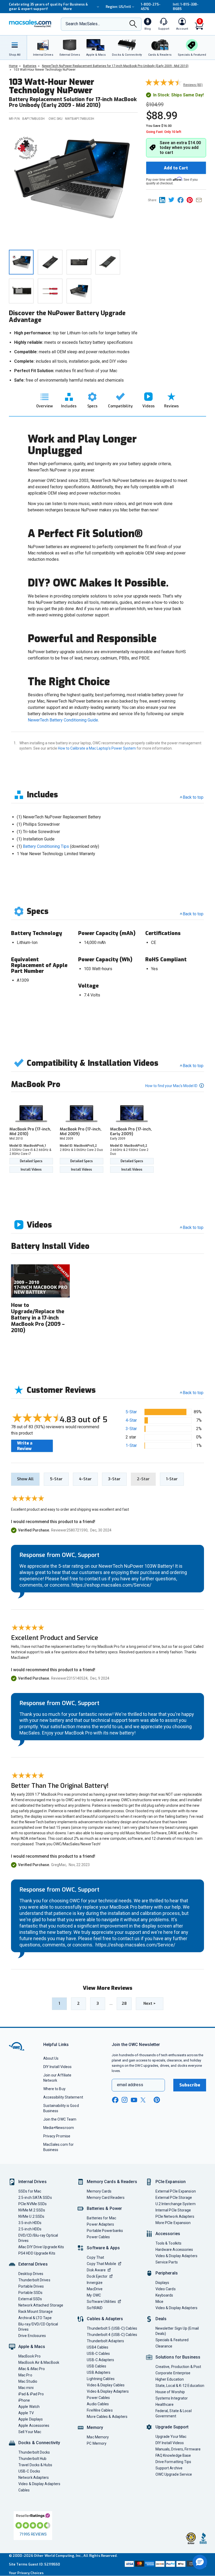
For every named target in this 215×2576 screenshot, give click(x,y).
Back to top (193, 797)
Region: (118, 7)
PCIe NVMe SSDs (33, 2204)
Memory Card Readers (106, 2198)
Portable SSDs (30, 2293)
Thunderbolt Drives (34, 2280)
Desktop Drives (31, 2274)
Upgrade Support (172, 2427)
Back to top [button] (193, 1393)
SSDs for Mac (30, 2191)
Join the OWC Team (60, 2119)
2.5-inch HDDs (30, 2229)
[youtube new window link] (134, 2100)
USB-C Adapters (100, 2360)
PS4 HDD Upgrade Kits (37, 2253)
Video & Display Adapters (39, 2484)
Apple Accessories (34, 2426)
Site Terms (18, 2564)
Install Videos (31, 1170)
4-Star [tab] (85, 1479)
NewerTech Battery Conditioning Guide (63, 720)
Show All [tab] (25, 1479)
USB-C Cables (98, 2354)
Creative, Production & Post (178, 2367)
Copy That (95, 2257)
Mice (159, 2302)
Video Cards (166, 2289)
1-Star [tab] (172, 1479)
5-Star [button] (131, 1412)
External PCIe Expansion (176, 2191)
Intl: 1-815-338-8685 (186, 7)
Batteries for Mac (101, 2218)
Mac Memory (98, 2437)
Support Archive (169, 2468)
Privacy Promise (57, 2136)
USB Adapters (99, 2372)
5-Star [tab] (56, 1479)
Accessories (168, 2234)
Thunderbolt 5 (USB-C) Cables (112, 2328)
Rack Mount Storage (36, 2312)
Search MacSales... (83, 24)
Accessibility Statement (63, 2097)
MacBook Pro (29, 2356)
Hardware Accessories (174, 2250)
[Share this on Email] (200, 200)
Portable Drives (31, 2286)
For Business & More (76, 7)
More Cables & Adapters (107, 2417)
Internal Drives (33, 2182)
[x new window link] (144, 2100)
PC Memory (97, 2443)
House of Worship (170, 2392)
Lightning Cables (101, 2379)
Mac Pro (25, 2375)
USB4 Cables (98, 2347)
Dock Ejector (97, 2276)
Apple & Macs (32, 2347)
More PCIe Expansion (173, 2223)
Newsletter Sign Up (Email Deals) (177, 2331)
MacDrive (95, 2289)
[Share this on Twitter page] (173, 200)
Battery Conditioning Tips (46, 846)
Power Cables (98, 2237)
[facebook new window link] (115, 2100)
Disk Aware (96, 2270)
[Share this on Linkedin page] (164, 200)
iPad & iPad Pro (31, 2394)
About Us (51, 2058)
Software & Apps (103, 2248)
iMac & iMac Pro (32, 2369)
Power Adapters (100, 2224)
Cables (24, 2490)
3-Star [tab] (114, 1479)
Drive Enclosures (32, 2336)
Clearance (164, 2346)
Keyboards (164, 2295)
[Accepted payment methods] (165, 2564)
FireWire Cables (100, 2410)
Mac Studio (28, 2381)
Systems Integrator (172, 2398)
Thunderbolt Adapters (105, 2341)
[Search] (133, 24)
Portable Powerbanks (105, 2231)
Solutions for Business (178, 2357)
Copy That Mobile (101, 2264)
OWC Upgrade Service (174, 2474)
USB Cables (96, 2366)
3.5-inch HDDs (30, 2223)
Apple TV (26, 2413)
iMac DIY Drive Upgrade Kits (41, 2247)
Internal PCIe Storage (173, 2210)
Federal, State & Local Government (174, 2413)
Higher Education (170, 2379)
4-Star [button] (131, 1420)
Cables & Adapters (105, 2319)
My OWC (94, 2295)
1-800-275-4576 (151, 7)
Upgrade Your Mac (171, 2437)
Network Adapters (34, 2478)
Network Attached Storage (41, 2305)
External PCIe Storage (174, 2198)
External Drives (33, 2264)
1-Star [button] (131, 1445)
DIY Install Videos (58, 2067)
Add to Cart (176, 168)
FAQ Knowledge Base (173, 2455)
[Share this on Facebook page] (182, 200)
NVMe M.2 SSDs (32, 2210)
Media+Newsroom (59, 2128)
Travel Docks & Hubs (35, 2465)
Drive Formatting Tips (173, 2462)
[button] (200, 2562)
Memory (95, 2427)
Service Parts (167, 2262)
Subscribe (190, 2085)
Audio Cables (98, 2404)
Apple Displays (31, 2419)
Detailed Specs (31, 1161)
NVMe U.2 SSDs (31, 2216)
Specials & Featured (172, 2340)
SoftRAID (95, 2308)
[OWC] (30, 24)
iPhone (24, 2400)
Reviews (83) (193, 85)
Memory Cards (99, 2191)
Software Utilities (101, 2302)
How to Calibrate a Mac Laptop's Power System (97, 748)
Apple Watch (29, 2407)
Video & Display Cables (106, 2385)
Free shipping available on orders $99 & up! (31, 7)
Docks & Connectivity (39, 2443)
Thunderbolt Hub (32, 2459)
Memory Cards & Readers (112, 2182)
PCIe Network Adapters (175, 2216)
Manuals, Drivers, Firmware (178, 2449)
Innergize (95, 2283)
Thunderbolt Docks (34, 2452)
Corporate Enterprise (173, 2373)
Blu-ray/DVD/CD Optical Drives (38, 2327)
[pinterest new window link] (157, 2100)
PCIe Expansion (171, 2182)
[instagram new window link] (125, 2100)
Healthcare (165, 2404)
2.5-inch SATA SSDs (35, 2198)
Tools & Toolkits (168, 2243)
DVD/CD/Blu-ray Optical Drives (38, 2238)
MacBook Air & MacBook (39, 2362)
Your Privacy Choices (26, 2573)
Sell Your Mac (30, 2432)
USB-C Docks (29, 2471)
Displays (162, 2283)
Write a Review (25, 1446)
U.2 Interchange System (176, 2204)
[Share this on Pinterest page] (191, 200)
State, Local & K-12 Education (180, 2386)
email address (130, 2085)
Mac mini (26, 2388)
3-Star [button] (131, 1429)
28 (124, 2003)
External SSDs (30, 2299)
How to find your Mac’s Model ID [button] (172, 1086)
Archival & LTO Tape (35, 2318)
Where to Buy (54, 2089)
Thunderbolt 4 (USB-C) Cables (112, 2335)
